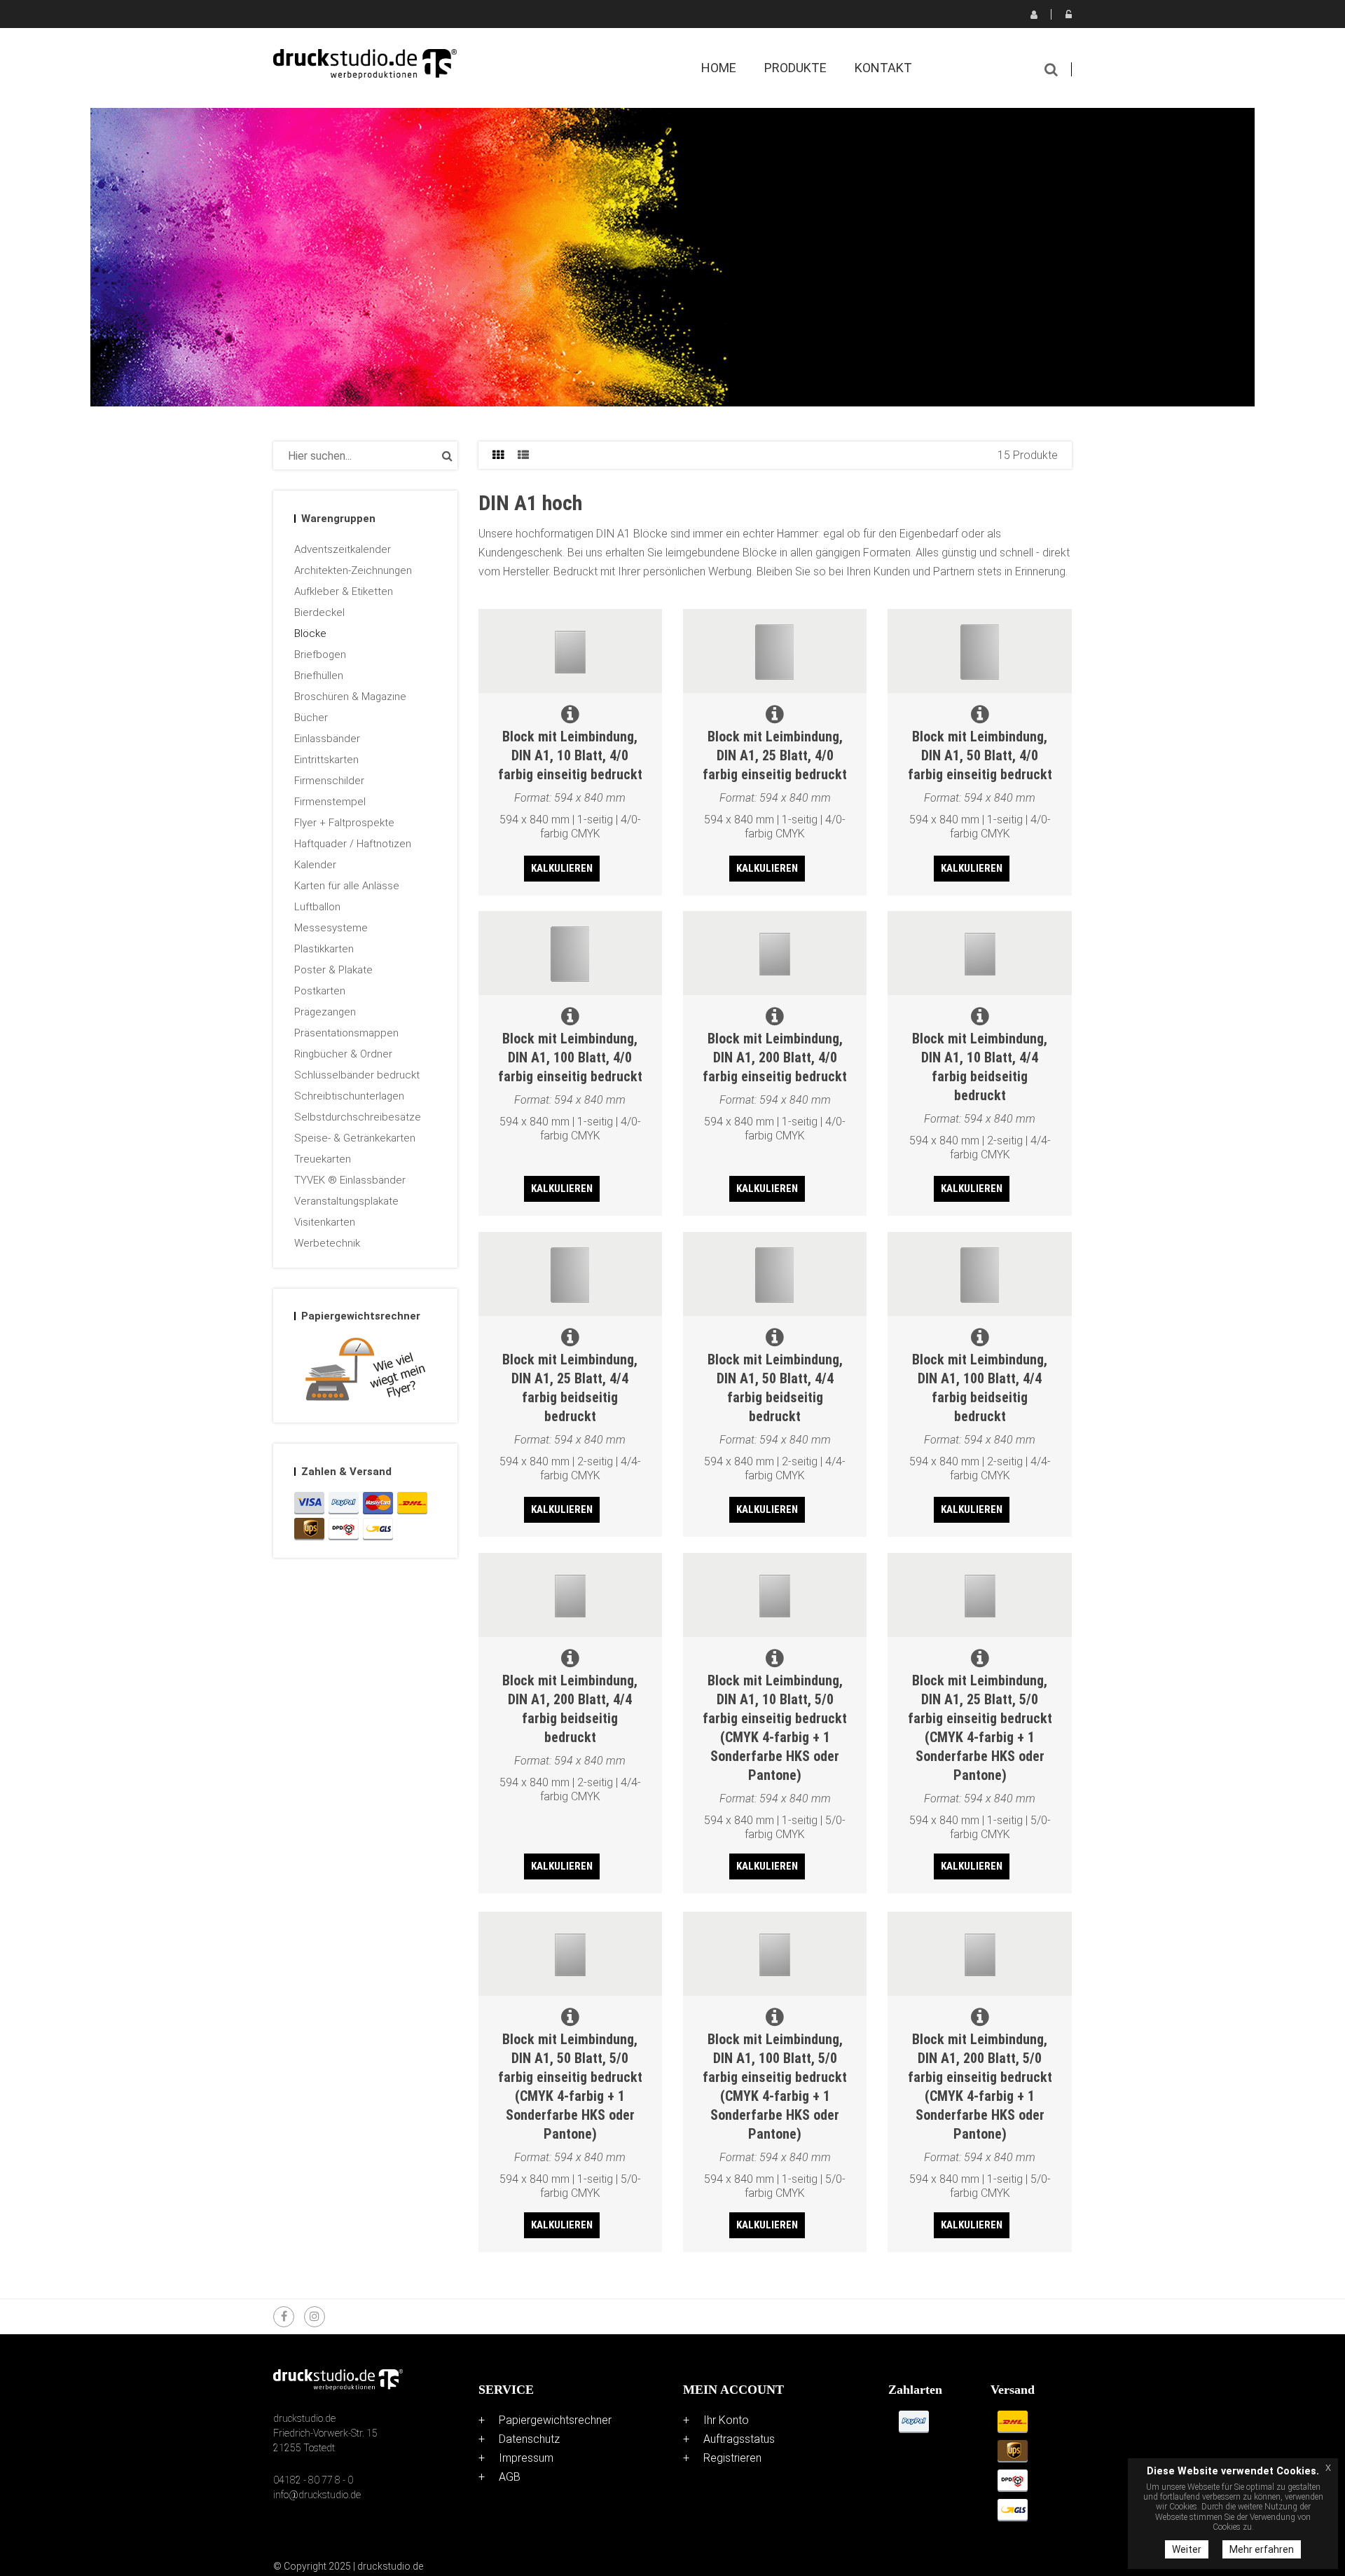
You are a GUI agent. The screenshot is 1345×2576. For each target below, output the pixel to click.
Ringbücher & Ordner (343, 1054)
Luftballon (317, 907)
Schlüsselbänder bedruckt (357, 1075)
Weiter (1187, 2549)
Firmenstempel (330, 802)
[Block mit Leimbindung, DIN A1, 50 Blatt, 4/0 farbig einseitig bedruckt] (979, 651)
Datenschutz (529, 2439)
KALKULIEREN (562, 868)
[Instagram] (315, 2317)
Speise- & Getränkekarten (355, 1138)
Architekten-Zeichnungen (353, 570)
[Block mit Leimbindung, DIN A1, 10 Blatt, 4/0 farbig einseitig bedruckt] (570, 651)
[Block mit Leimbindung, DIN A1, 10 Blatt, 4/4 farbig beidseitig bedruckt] (979, 953)
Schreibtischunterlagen (349, 1096)
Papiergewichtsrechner (555, 2420)
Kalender (315, 865)
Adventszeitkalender (343, 549)
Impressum (526, 2458)
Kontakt (883, 68)
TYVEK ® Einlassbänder (350, 1180)
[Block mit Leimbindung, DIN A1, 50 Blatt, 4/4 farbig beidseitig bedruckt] (775, 1274)
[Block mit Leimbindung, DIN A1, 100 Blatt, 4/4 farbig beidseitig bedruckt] (979, 1274)
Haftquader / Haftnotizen (353, 844)
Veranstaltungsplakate (346, 1201)
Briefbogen (320, 655)
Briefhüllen (319, 676)
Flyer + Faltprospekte (344, 823)
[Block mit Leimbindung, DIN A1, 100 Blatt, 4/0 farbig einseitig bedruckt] (570, 953)
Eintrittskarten (326, 760)
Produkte (795, 68)
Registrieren (1033, 14)
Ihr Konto (726, 2420)
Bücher (311, 718)
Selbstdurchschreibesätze (358, 1117)
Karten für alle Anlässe (347, 886)
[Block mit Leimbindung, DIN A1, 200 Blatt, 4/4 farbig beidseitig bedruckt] (570, 1595)
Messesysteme (331, 928)
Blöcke (310, 633)
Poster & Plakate (333, 970)
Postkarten (320, 991)
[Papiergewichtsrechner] (365, 1372)
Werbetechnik (327, 1243)
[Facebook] (284, 2317)
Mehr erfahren (1262, 2549)
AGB (510, 2477)
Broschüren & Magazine (350, 697)
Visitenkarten (325, 1222)
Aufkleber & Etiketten (344, 591)
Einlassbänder (327, 739)
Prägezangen (325, 1012)
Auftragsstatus (739, 2439)
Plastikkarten (324, 949)
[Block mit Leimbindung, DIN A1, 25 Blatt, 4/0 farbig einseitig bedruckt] (775, 651)
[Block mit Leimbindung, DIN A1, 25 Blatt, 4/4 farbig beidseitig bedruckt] (570, 1274)
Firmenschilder (329, 781)
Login (1068, 14)
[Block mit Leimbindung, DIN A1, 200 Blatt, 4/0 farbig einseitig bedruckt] (775, 953)
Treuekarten (323, 1159)
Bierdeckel (319, 612)
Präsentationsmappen (346, 1033)
